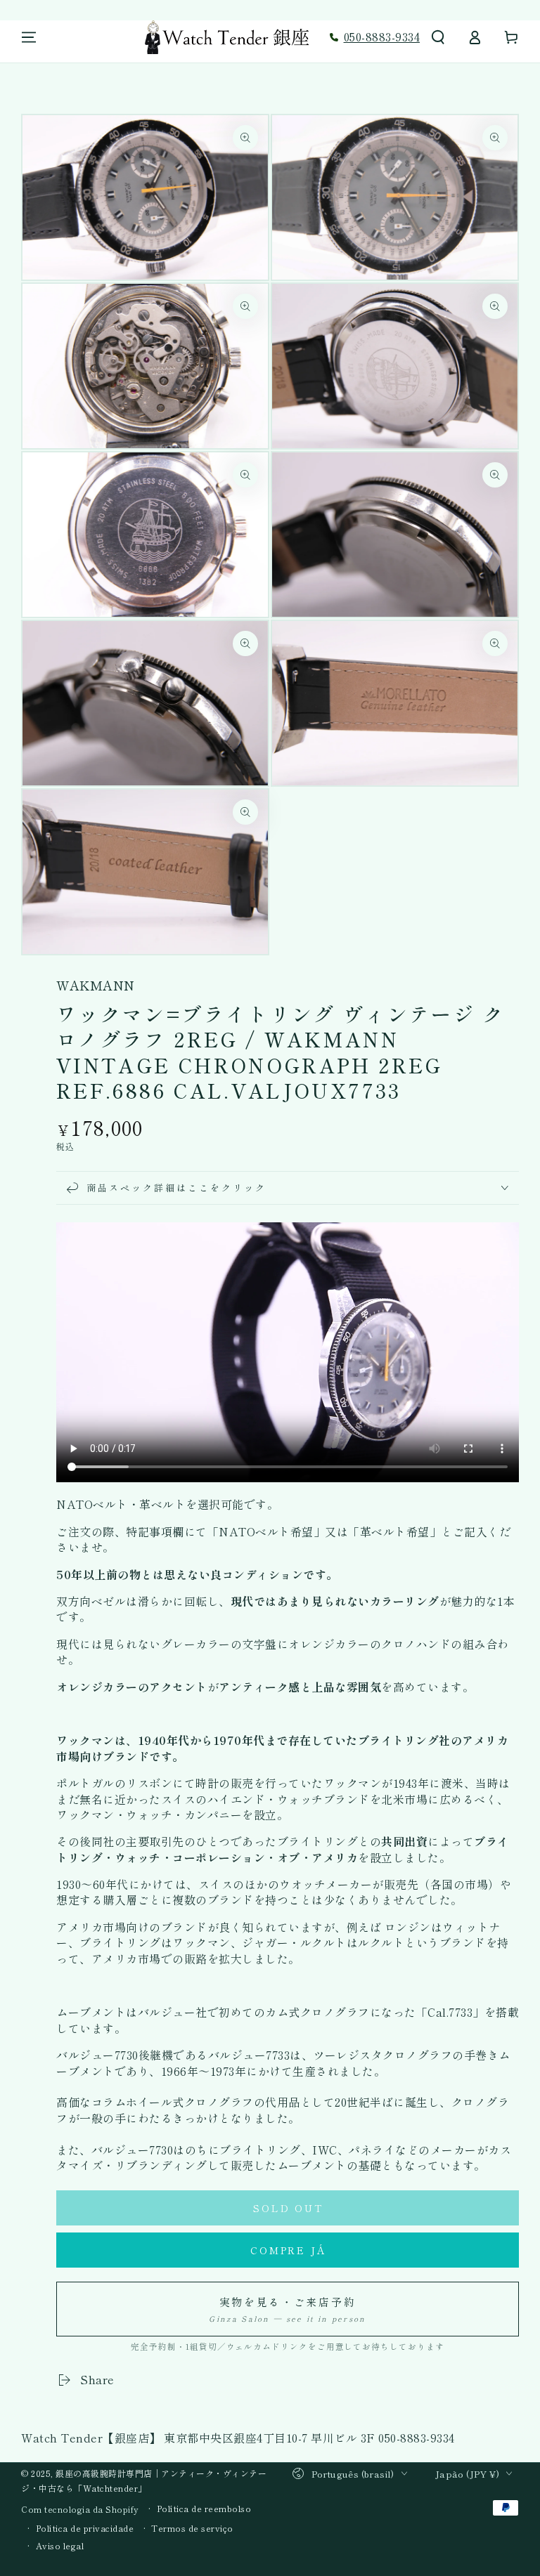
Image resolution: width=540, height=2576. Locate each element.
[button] (438, 37)
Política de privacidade (85, 2528)
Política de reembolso (204, 2509)
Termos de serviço (192, 2528)
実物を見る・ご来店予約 (287, 2309)
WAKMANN (96, 985)
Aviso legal (60, 2546)
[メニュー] (29, 37)
